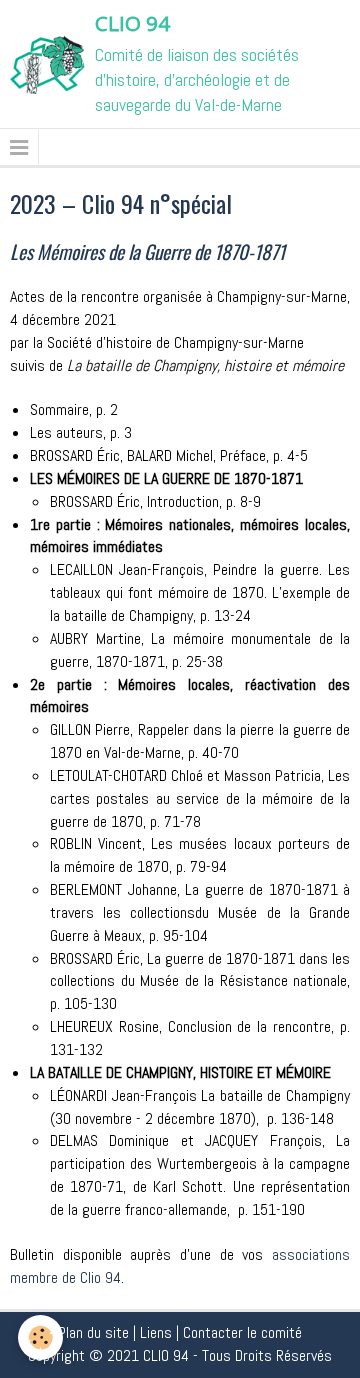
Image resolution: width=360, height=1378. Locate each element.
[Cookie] (40, 1337)
